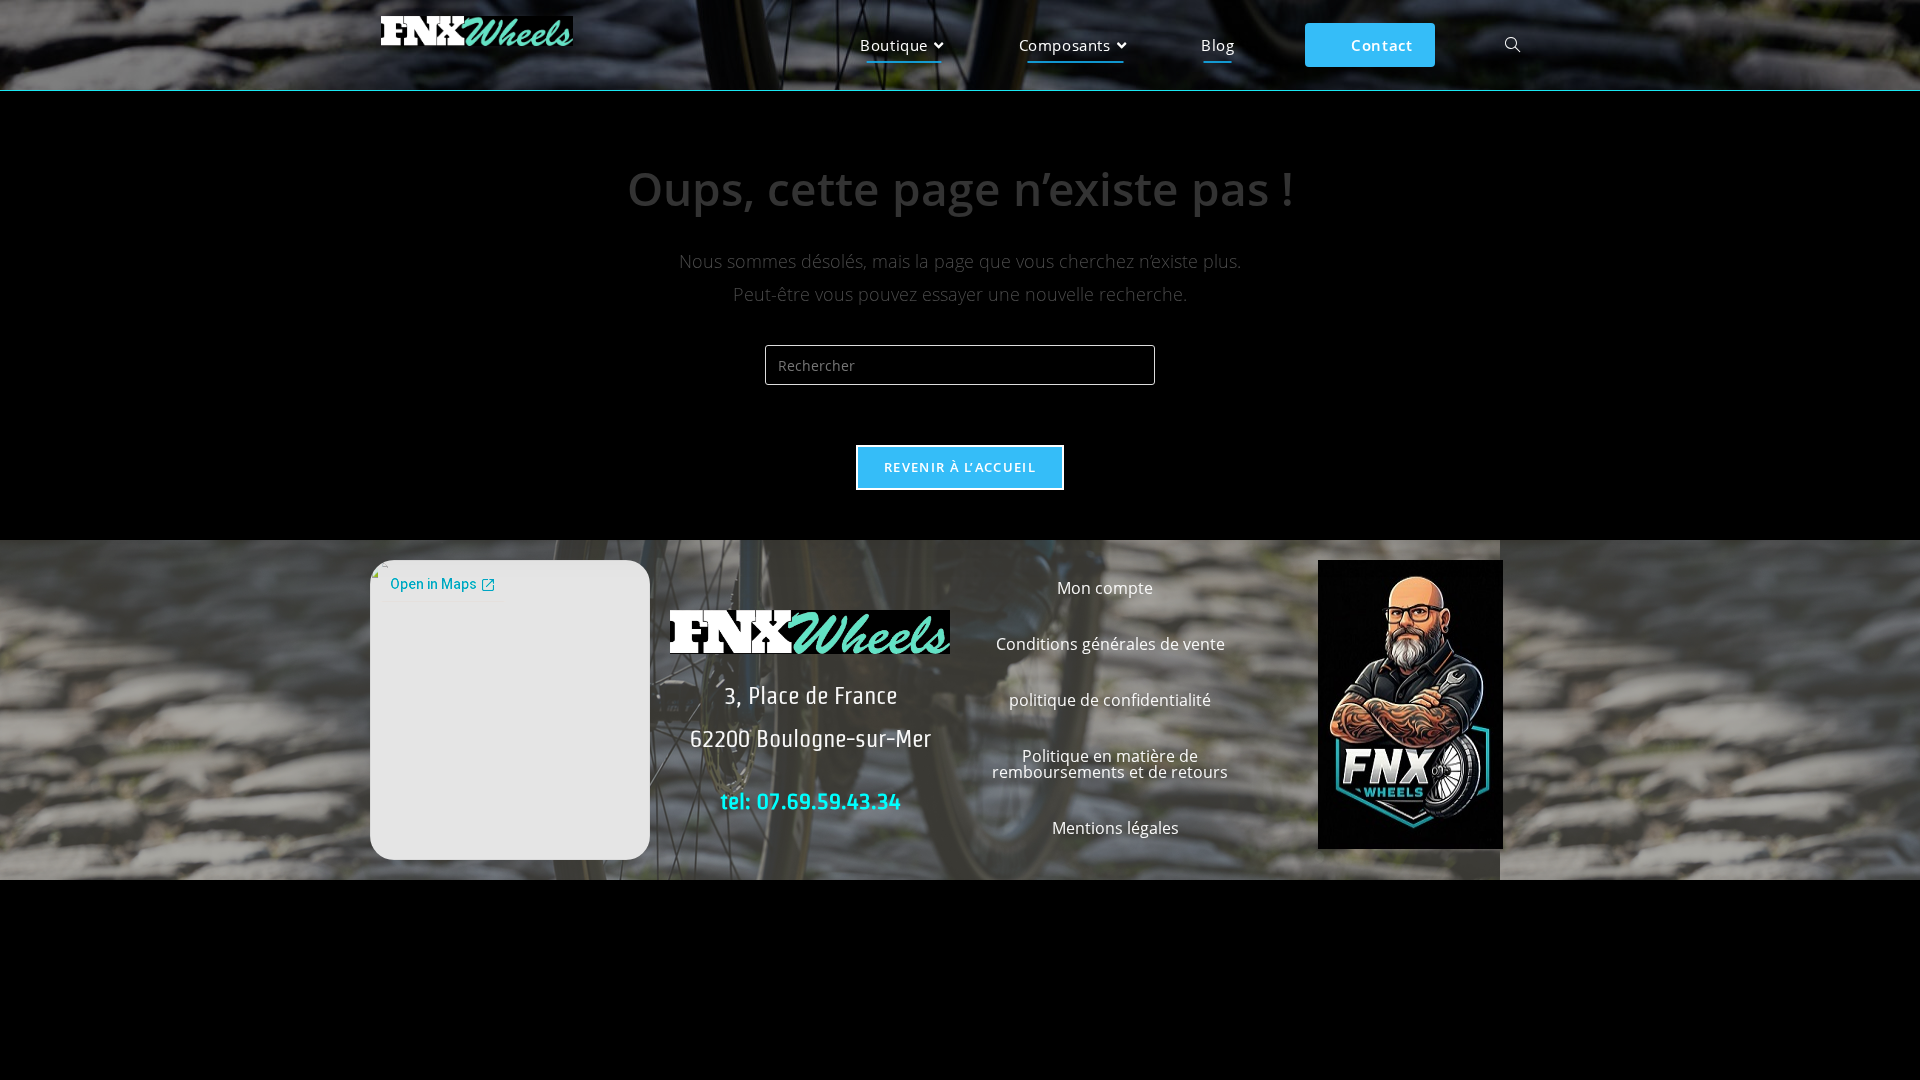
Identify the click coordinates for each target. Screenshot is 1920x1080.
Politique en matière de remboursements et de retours (1110, 764)
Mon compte (1105, 588)
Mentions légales (1115, 828)
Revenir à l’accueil (960, 467)
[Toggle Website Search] (1512, 45)
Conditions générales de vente (1110, 644)
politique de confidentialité (1110, 700)
